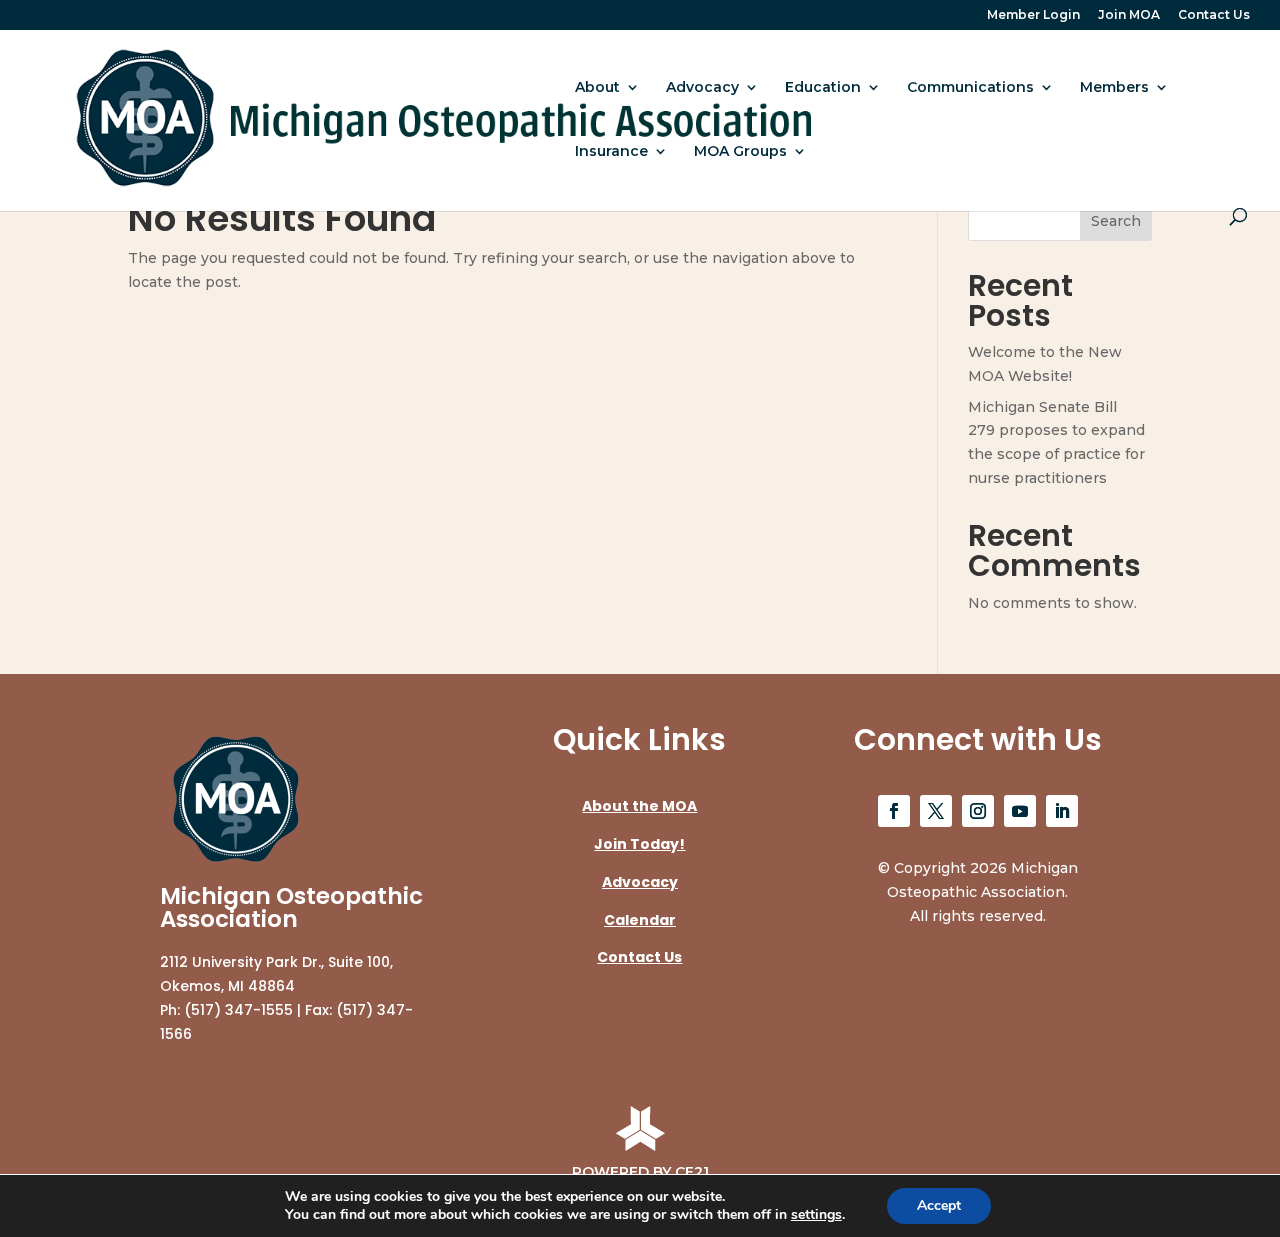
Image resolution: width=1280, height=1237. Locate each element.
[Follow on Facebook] (894, 811)
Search (1116, 221)
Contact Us (1214, 15)
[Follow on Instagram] (978, 811)
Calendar (640, 920)
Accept (939, 1205)
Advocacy (702, 88)
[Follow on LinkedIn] (1062, 811)
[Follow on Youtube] (1020, 811)
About (597, 88)
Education (823, 88)
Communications (970, 88)
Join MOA (1129, 15)
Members (1114, 88)
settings (816, 1215)
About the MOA (639, 806)
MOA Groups (740, 152)
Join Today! (639, 844)
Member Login (1033, 15)
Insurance (611, 152)
